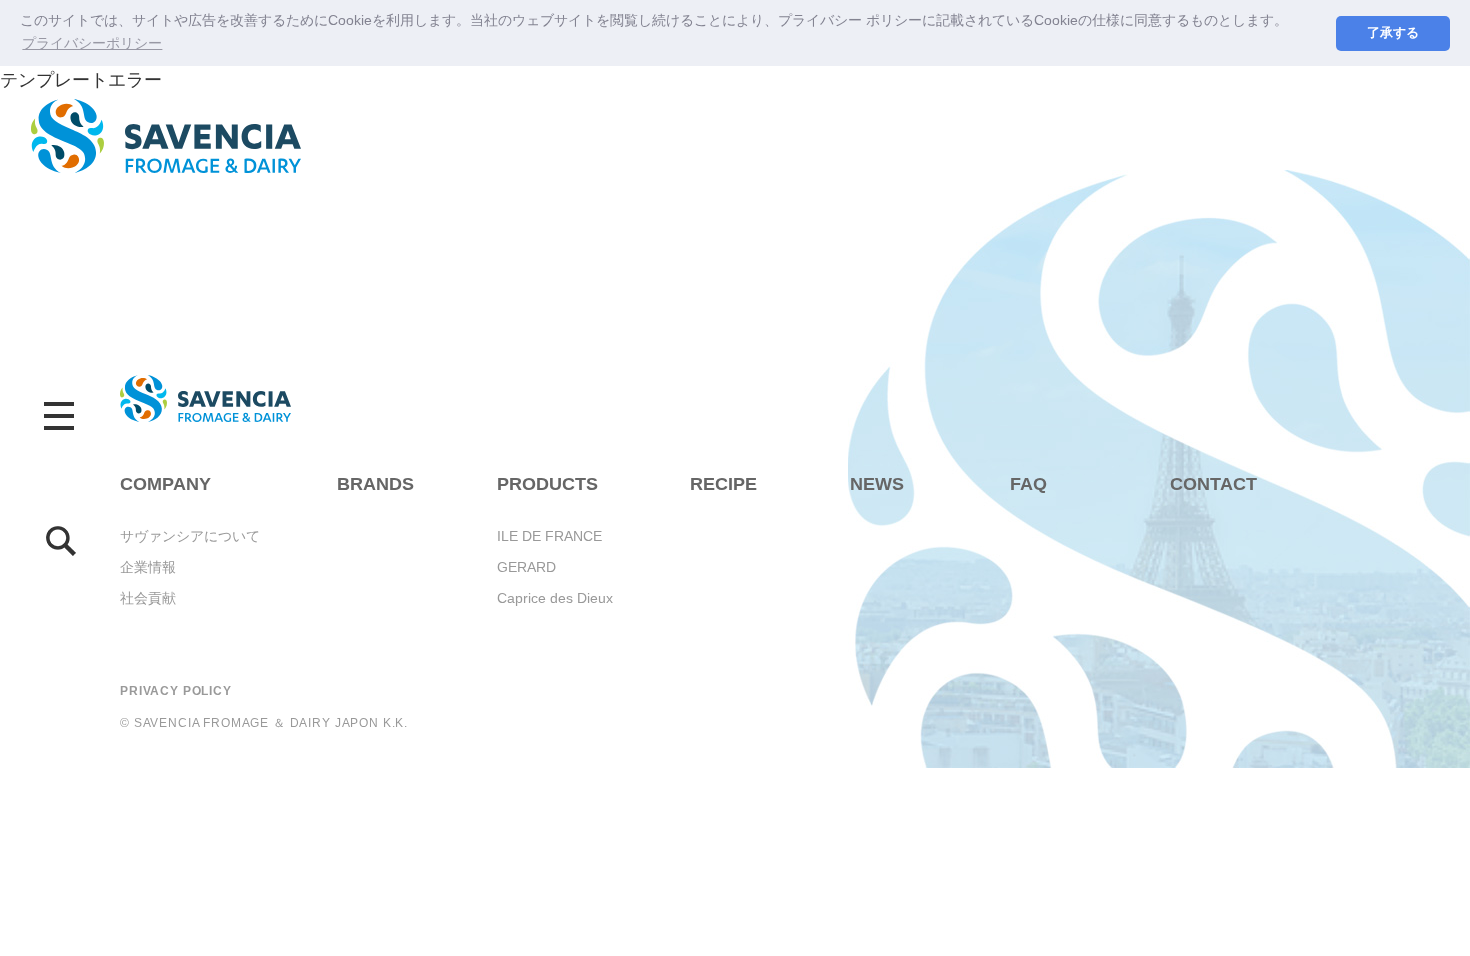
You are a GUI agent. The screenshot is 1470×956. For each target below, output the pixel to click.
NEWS (877, 484)
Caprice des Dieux (555, 598)
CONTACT (1213, 484)
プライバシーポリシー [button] (92, 43)
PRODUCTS (547, 484)
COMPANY (165, 484)
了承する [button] (1393, 33)
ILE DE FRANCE (549, 536)
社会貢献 (148, 598)
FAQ (1028, 484)
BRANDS (375, 484)
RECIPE (723, 484)
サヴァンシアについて (190, 536)
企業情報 (148, 567)
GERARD (526, 567)
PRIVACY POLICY (176, 691)
